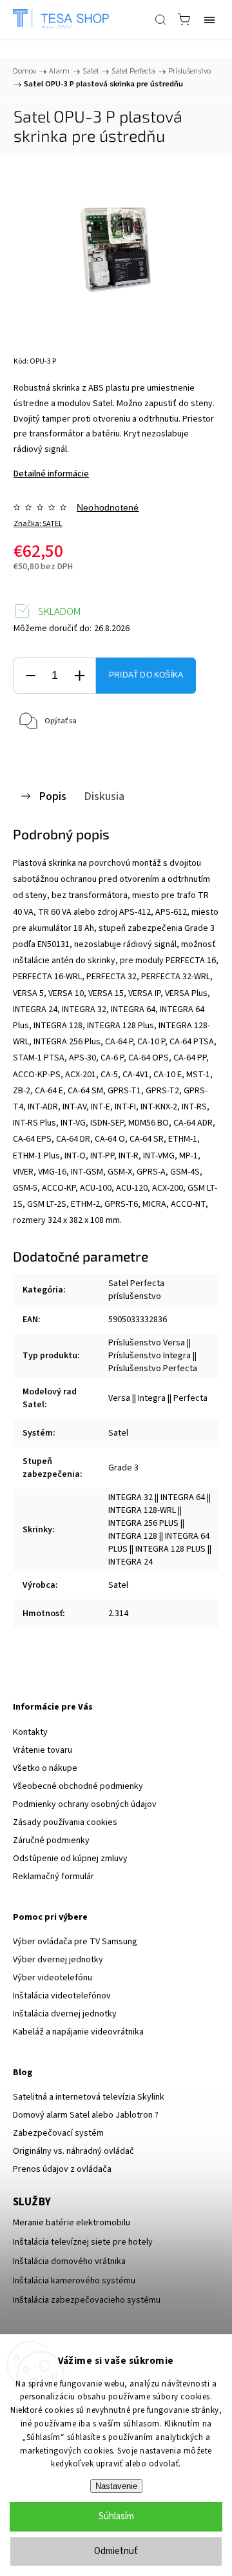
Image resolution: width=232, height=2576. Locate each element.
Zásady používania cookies (65, 1822)
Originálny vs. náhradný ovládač (73, 2151)
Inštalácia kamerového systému (74, 2281)
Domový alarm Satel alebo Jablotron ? (86, 2115)
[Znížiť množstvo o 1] (30, 676)
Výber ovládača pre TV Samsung (75, 1942)
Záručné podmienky (51, 1840)
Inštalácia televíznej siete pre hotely (83, 2242)
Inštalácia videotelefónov (62, 1996)
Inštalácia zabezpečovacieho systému (87, 2300)
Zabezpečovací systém (58, 2133)
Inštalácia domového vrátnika (69, 2261)
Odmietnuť (116, 2551)
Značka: (38, 524)
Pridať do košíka (146, 675)
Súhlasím (116, 2516)
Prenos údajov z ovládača (62, 2169)
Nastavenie (116, 2486)
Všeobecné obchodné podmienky (78, 1786)
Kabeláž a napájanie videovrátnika (78, 2032)
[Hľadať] (160, 19)
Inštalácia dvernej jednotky (65, 2014)
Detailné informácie (51, 474)
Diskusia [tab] (104, 796)
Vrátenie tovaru (43, 1750)
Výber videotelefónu (53, 1978)
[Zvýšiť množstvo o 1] (79, 676)
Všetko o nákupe (45, 1768)
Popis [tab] (53, 796)
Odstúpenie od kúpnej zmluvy (70, 1859)
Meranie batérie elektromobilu (72, 2223)
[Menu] (209, 19)
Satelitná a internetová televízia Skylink (89, 2097)
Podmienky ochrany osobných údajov (85, 1804)
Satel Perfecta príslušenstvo (136, 1290)
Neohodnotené (108, 507)
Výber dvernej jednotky (58, 1960)
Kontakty (30, 1732)
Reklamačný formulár (53, 1877)
